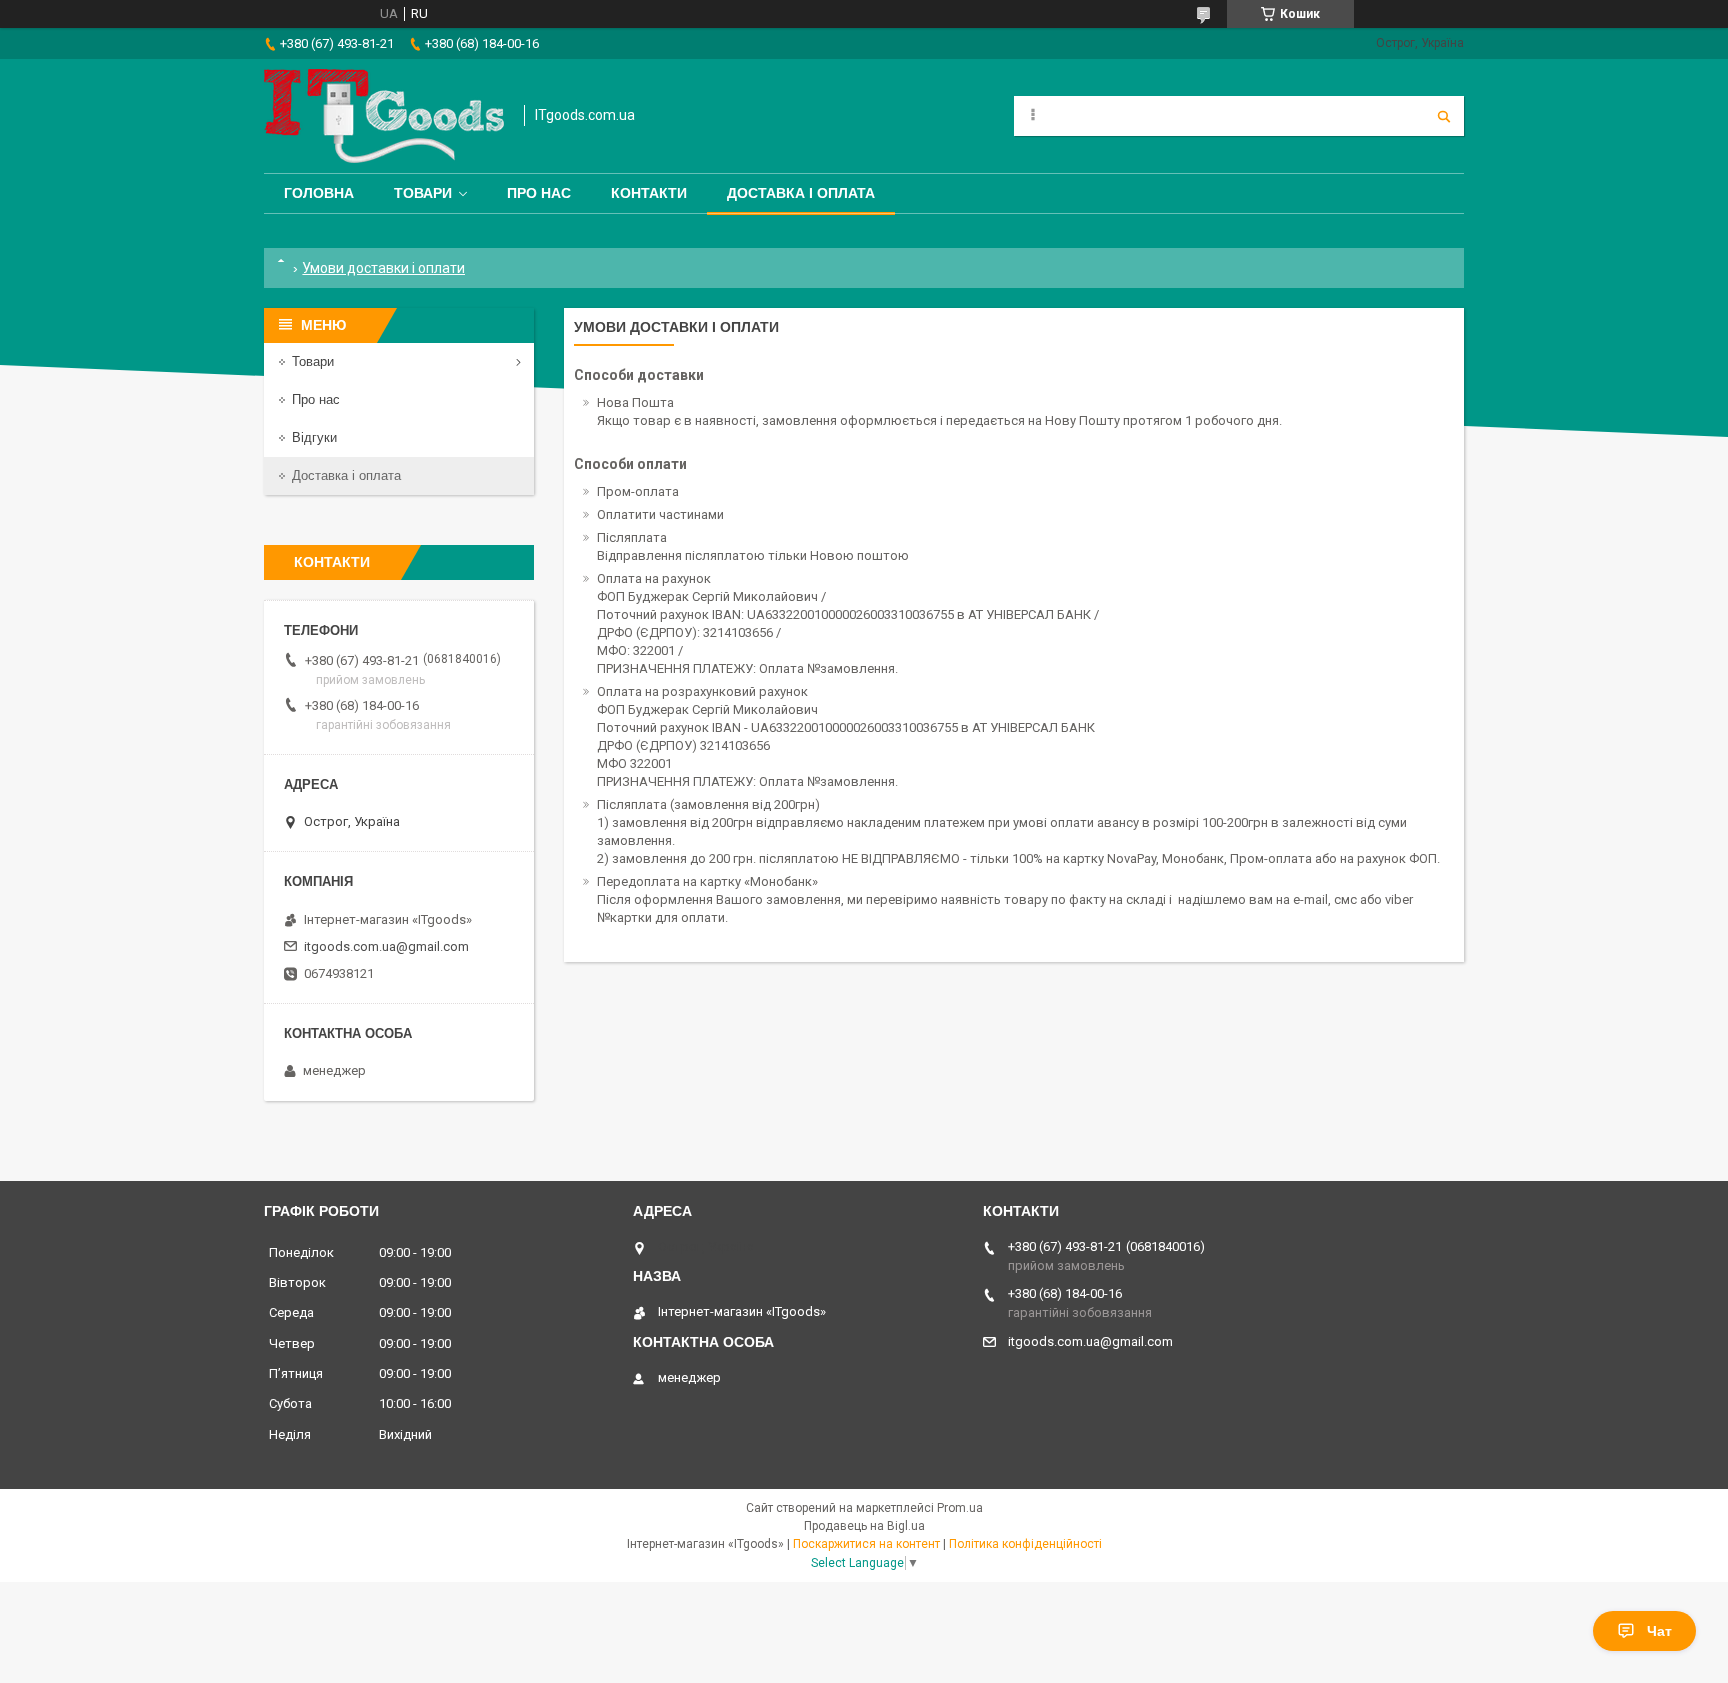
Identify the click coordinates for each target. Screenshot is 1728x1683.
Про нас (539, 193)
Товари (423, 193)
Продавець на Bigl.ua (864, 1526)
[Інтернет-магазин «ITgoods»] (384, 116)
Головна (319, 193)
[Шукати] (1444, 116)
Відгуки (314, 437)
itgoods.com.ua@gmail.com (386, 946)
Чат (1659, 1631)
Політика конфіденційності (1025, 1544)
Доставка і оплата (801, 193)
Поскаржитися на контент (866, 1544)
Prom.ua (960, 1508)
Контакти (649, 193)
